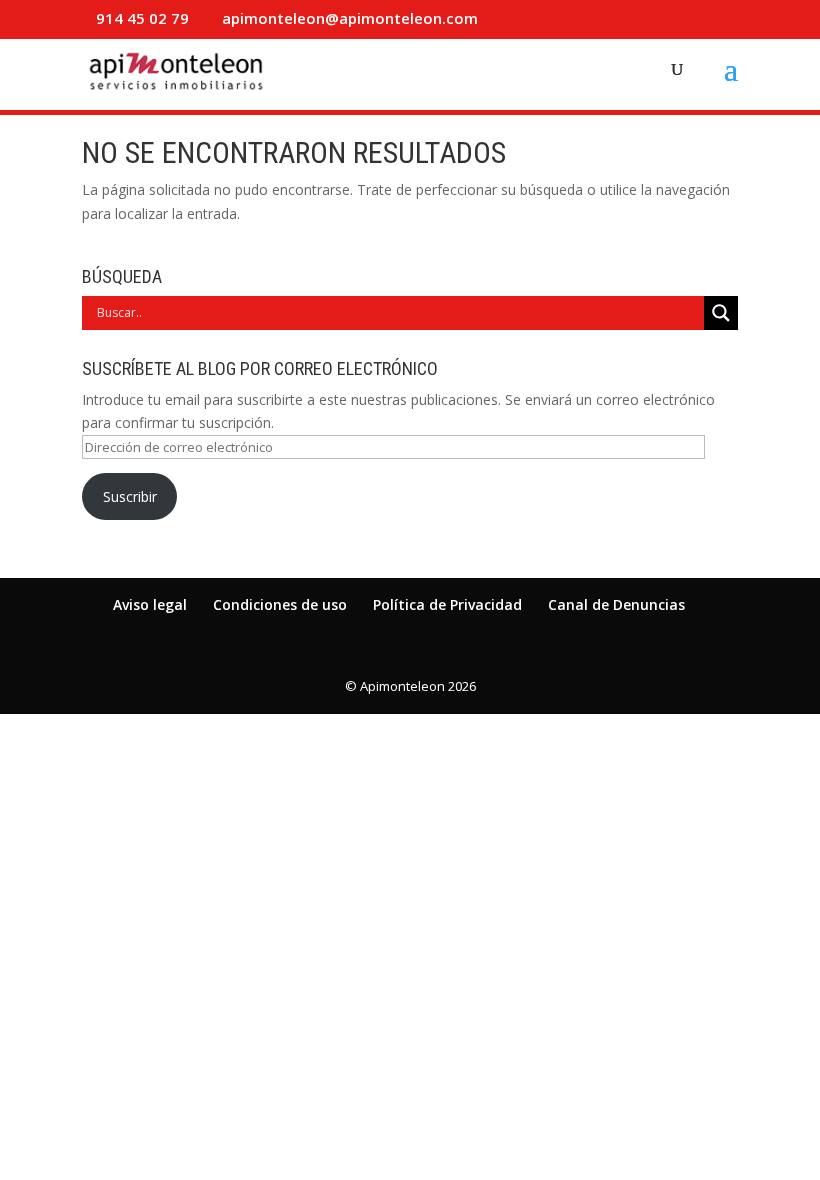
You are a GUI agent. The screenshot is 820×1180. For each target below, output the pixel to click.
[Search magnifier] (721, 313)
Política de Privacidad (447, 604)
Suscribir (130, 496)
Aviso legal (150, 604)
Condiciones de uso (280, 604)
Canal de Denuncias (616, 604)
